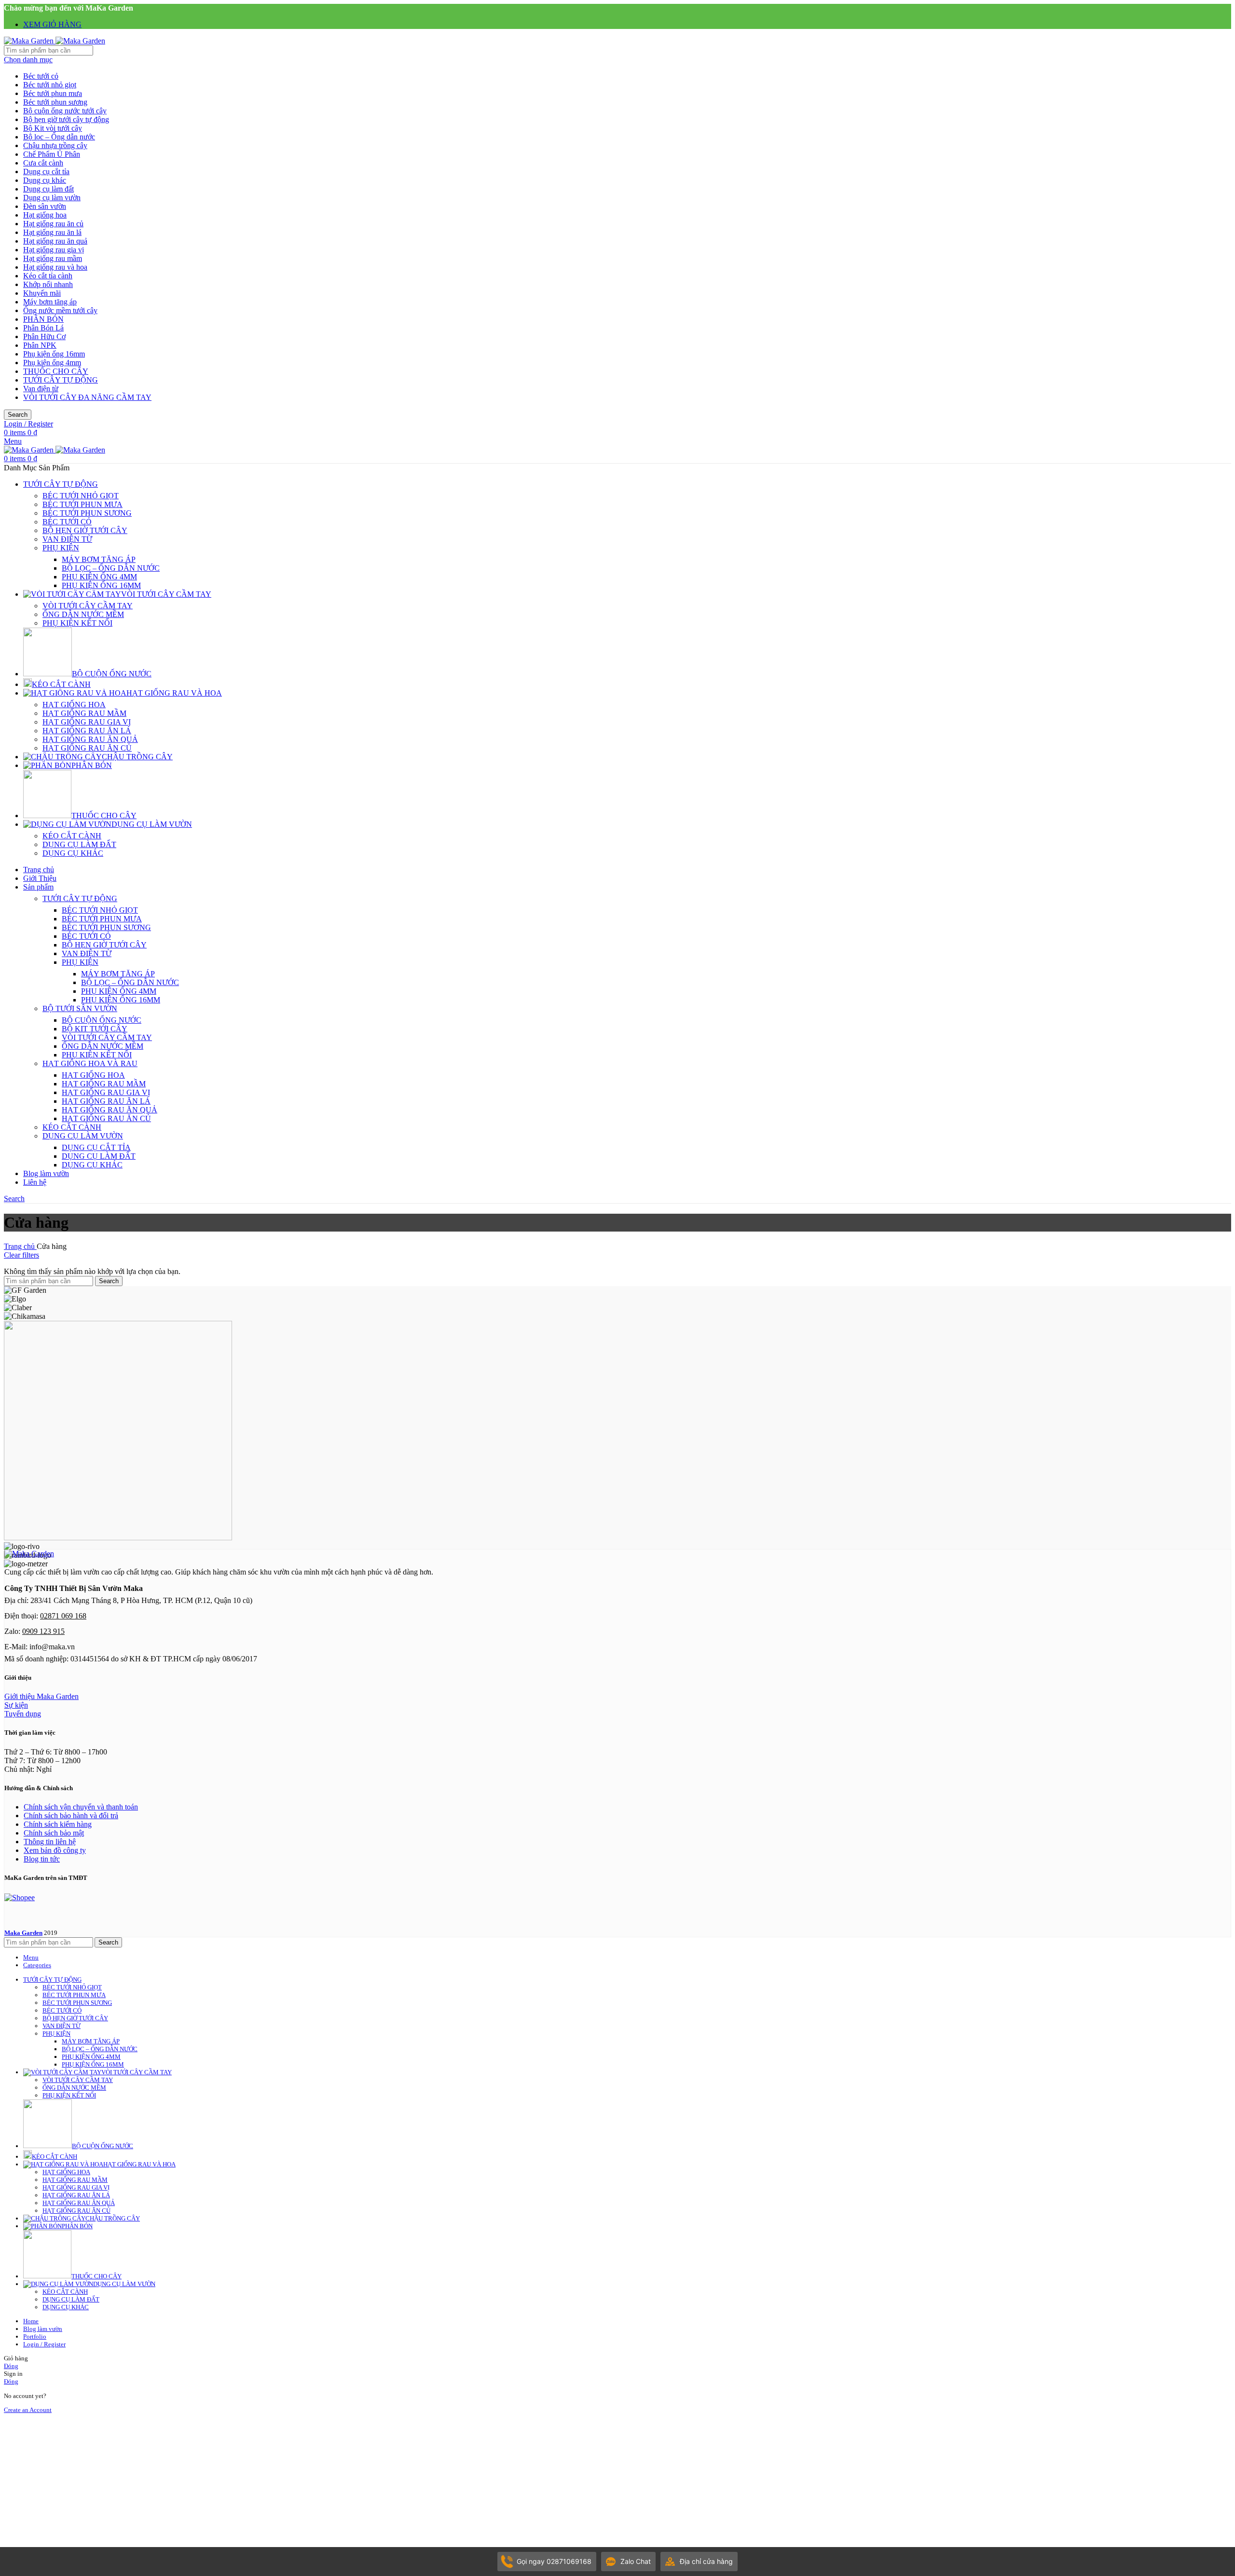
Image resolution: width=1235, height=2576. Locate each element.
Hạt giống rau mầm (53, 258)
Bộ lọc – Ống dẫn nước (59, 137)
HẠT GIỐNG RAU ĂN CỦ (87, 748)
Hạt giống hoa (45, 215)
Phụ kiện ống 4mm (52, 363)
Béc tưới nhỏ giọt (50, 85)
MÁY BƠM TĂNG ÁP (99, 559)
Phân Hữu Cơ (44, 336)
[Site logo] (30, 41)
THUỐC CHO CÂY (56, 371)
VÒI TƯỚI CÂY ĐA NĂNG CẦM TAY (87, 397)
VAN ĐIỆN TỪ (67, 539)
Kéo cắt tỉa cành (48, 276)
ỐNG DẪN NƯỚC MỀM (83, 614)
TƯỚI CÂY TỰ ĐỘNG (61, 380)
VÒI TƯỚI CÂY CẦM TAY (88, 606)
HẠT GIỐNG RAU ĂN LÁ (87, 731)
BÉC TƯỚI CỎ (67, 522)
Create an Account (28, 2410)
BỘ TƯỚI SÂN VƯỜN (80, 1008)
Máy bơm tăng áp (50, 302)
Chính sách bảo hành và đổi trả (71, 1816)
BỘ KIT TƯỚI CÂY (95, 1029)
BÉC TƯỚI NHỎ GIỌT (81, 496)
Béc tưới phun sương (55, 102)
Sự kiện (16, 1705)
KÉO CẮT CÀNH (72, 836)
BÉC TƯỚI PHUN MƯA (82, 504)
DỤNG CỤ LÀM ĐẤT (79, 844)
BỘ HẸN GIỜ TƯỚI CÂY (85, 530)
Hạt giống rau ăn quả (55, 241)
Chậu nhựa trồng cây (55, 145)
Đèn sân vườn (45, 206)
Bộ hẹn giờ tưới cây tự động (66, 119)
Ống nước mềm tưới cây (60, 310)
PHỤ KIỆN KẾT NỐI (77, 623)
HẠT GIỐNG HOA (74, 705)
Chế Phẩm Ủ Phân (52, 154)
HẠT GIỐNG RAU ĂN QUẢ (90, 739)
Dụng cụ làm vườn (52, 198)
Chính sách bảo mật (54, 1833)
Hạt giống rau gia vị (54, 250)
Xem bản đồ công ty (55, 1850)
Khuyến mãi (42, 293)
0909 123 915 (43, 1631)
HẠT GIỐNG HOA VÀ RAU (90, 1063)
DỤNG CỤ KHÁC (73, 853)
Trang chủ (20, 1246)
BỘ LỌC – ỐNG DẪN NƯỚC (111, 568)
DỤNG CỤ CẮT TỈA (96, 1147)
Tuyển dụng (23, 1714)
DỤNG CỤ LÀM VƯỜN (83, 1136)
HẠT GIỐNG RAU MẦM (84, 713)
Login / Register (44, 2344)
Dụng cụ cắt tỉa (46, 171)
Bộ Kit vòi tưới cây (53, 128)
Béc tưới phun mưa (53, 93)
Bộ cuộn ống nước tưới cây (65, 111)
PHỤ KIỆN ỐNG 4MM (99, 577)
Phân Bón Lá (43, 328)
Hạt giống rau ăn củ (53, 224)
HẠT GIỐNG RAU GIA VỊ (87, 722)
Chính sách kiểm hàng (58, 1824)
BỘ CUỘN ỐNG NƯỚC (102, 1020)
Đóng (11, 2366)
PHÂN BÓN (43, 319)
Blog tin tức (42, 1859)
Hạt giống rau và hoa (55, 267)
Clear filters (21, 1255)
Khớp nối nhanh (48, 284)
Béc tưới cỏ (41, 76)
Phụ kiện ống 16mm (54, 354)
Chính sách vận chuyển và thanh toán (81, 1807)
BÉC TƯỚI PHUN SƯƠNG (87, 513)
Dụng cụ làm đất (48, 189)
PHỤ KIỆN (61, 548)
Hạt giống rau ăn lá (52, 232)
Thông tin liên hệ (50, 1842)
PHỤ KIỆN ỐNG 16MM (101, 585)
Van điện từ (41, 389)
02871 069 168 (63, 1616)
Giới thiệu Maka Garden (41, 1696)
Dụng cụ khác (45, 180)
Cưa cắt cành (43, 163)
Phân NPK (40, 345)
